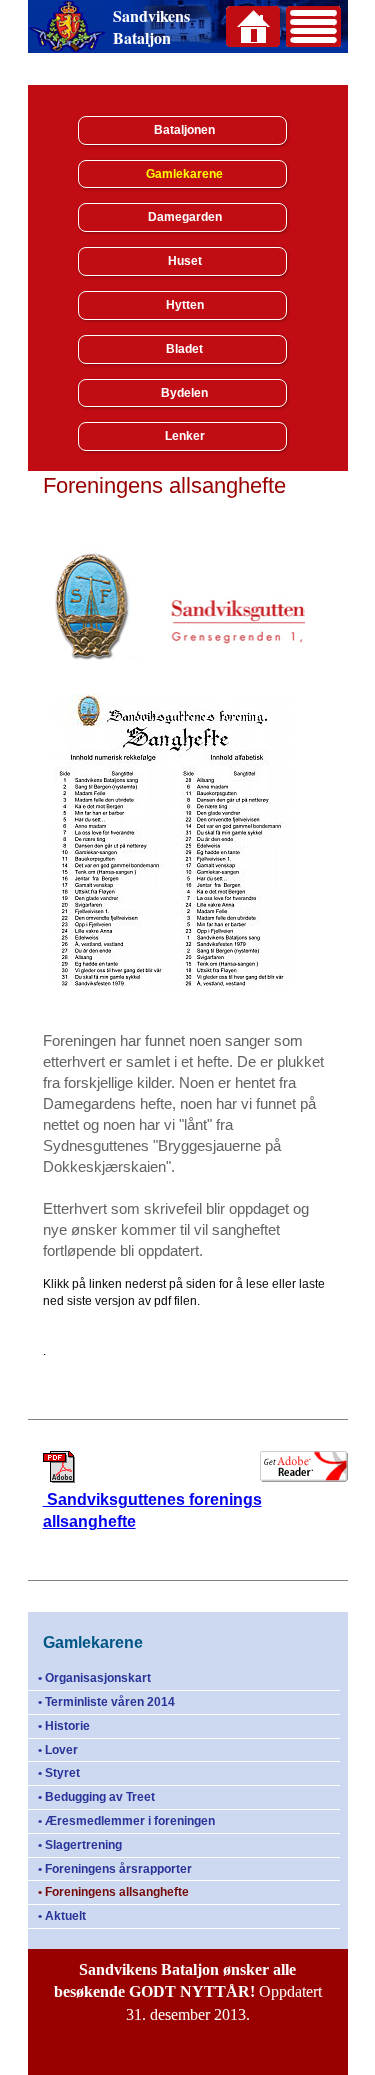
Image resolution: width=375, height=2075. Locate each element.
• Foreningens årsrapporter (115, 1869)
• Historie (64, 1726)
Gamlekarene (184, 174)
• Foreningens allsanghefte (113, 1892)
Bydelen (184, 393)
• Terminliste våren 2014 (106, 1702)
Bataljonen (184, 130)
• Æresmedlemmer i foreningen (126, 1821)
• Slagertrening (80, 1845)
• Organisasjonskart (94, 1678)
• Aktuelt (62, 1916)
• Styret (59, 1773)
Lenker (185, 436)
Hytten (185, 305)
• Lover (58, 1750)
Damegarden (185, 217)
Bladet (184, 349)
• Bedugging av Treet (96, 1797)
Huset (185, 261)
